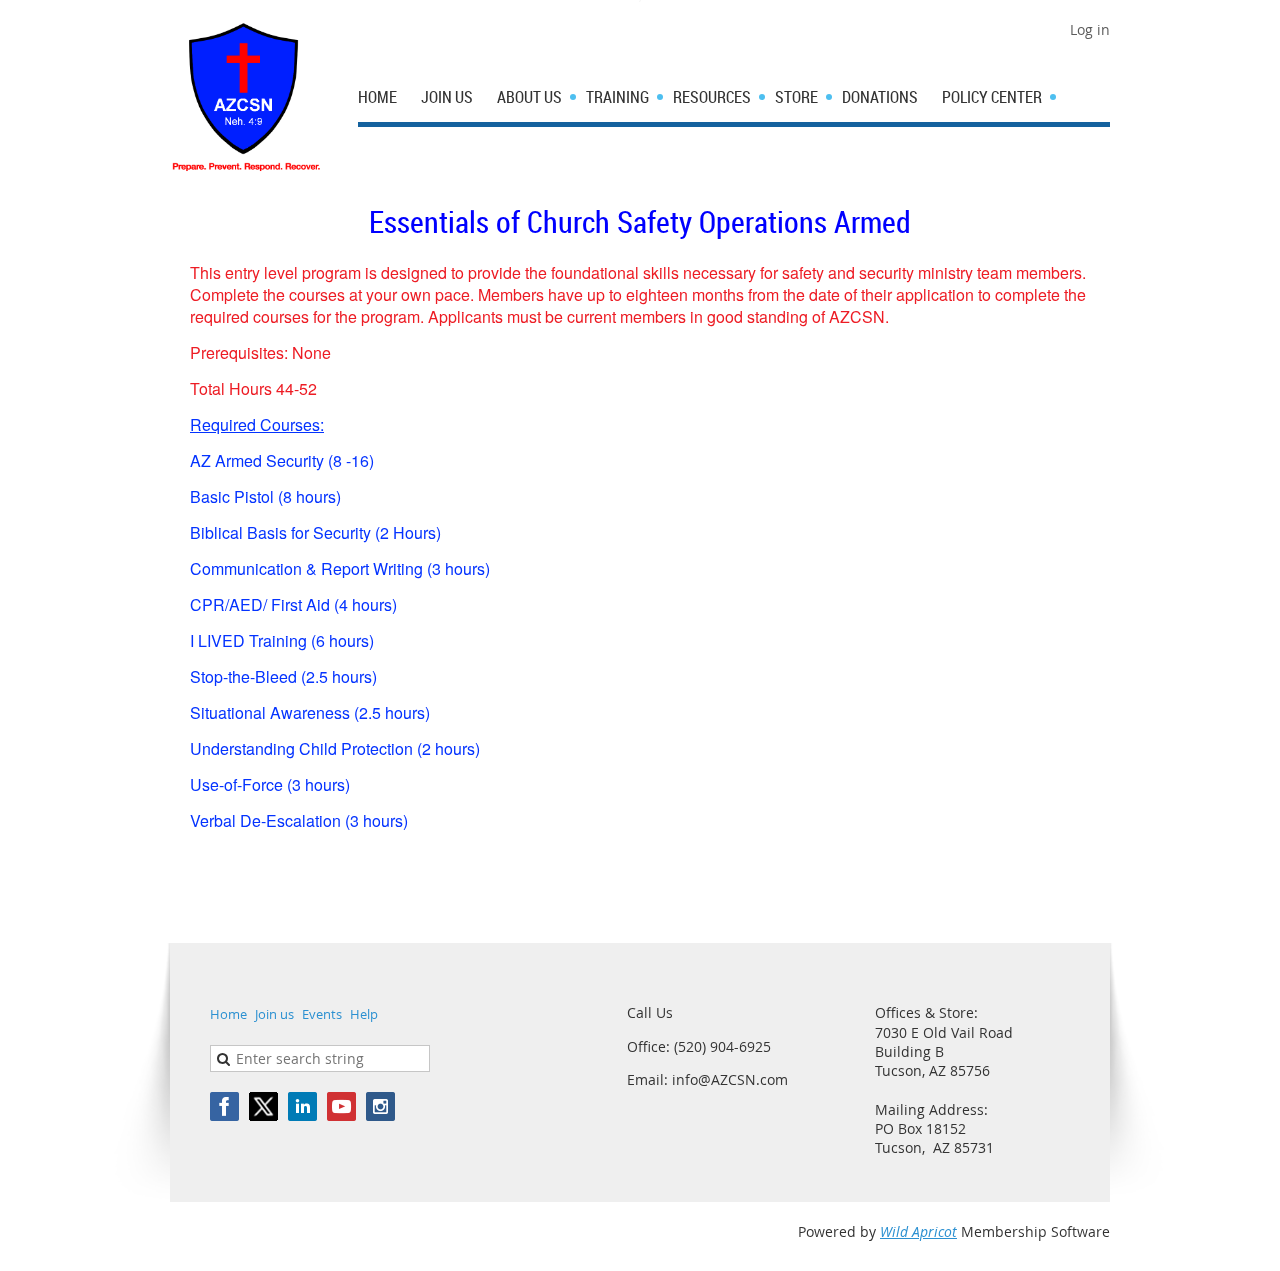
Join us (274, 1014)
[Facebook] (224, 1106)
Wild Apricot (918, 1231)
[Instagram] (380, 1106)
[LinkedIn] (302, 1106)
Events (322, 1014)
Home (228, 1014)
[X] (263, 1106)
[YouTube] (341, 1106)
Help (364, 1014)
